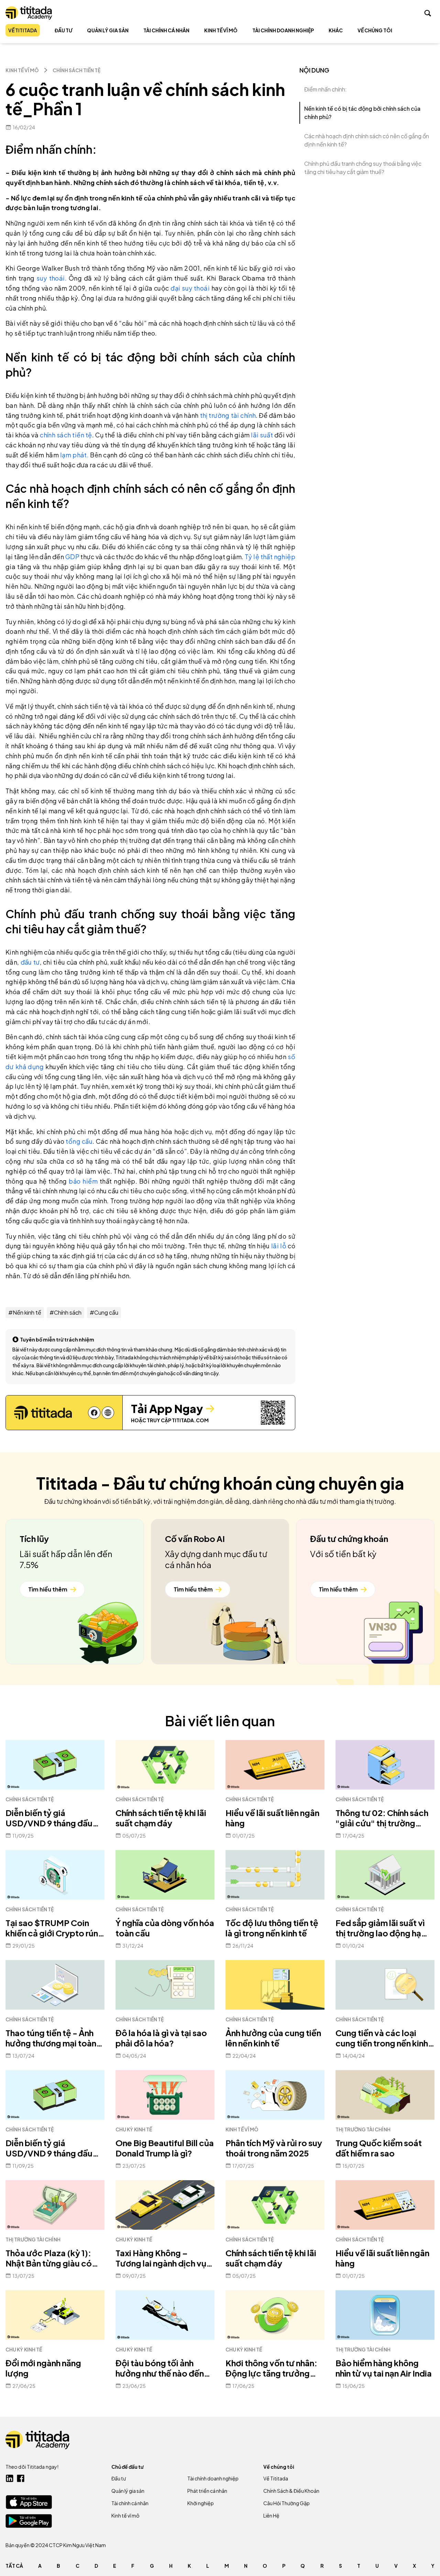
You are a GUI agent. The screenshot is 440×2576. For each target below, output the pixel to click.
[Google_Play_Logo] (29, 2521)
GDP (73, 557)
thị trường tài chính (228, 415)
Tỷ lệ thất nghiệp (270, 557)
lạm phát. (74, 455)
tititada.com (190, 1420)
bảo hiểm (83, 1181)
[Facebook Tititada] (21, 2478)
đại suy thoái (191, 288)
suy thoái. (52, 278)
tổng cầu (79, 1141)
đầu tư (30, 962)
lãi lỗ (279, 1246)
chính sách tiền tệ (66, 435)
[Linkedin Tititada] (10, 2478)
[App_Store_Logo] (29, 2502)
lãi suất (262, 435)
